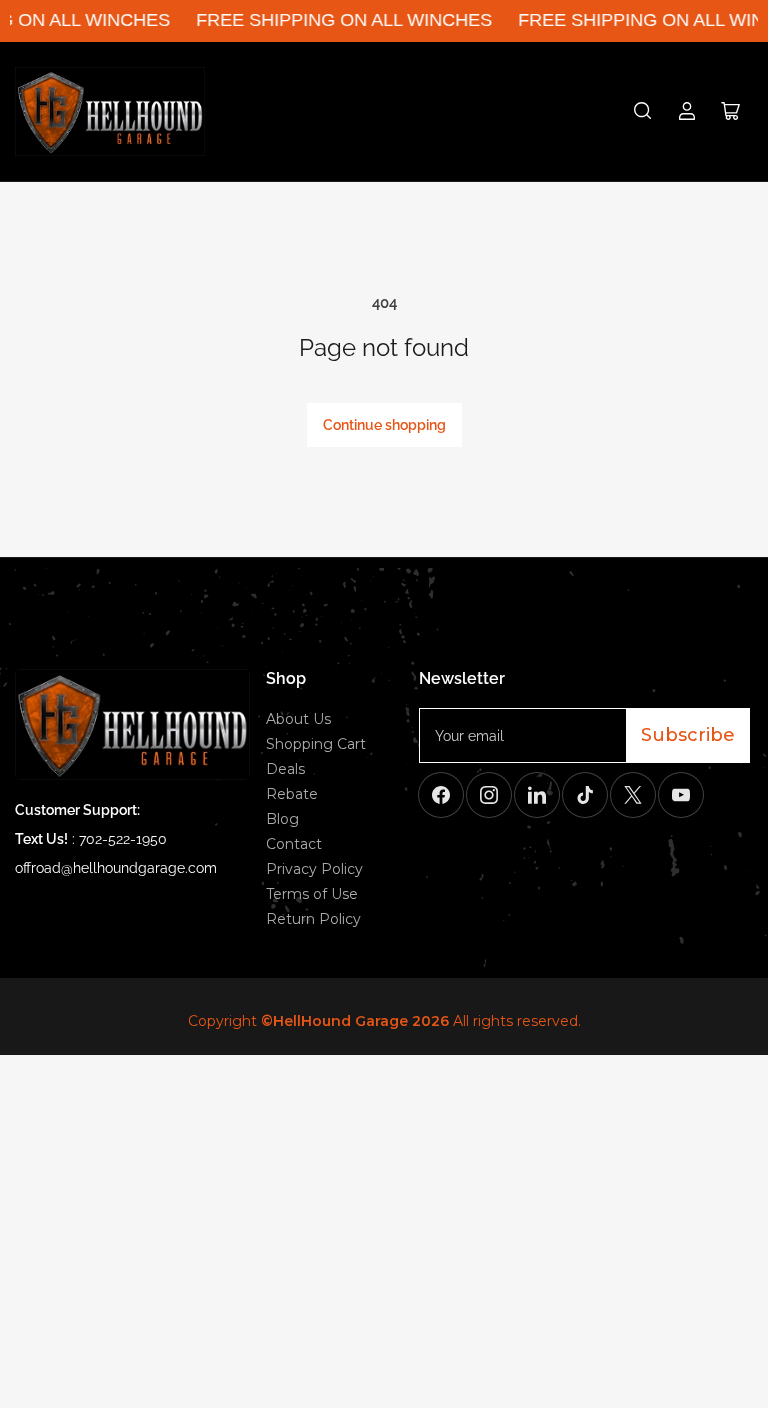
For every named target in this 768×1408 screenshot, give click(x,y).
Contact (294, 844)
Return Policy (313, 919)
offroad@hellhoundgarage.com (116, 868)
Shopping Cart (316, 744)
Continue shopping (384, 425)
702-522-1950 (123, 839)
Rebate (292, 794)
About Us (298, 719)
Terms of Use (312, 894)
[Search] (643, 111)
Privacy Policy (314, 869)
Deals (285, 769)
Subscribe (688, 735)
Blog (282, 819)
